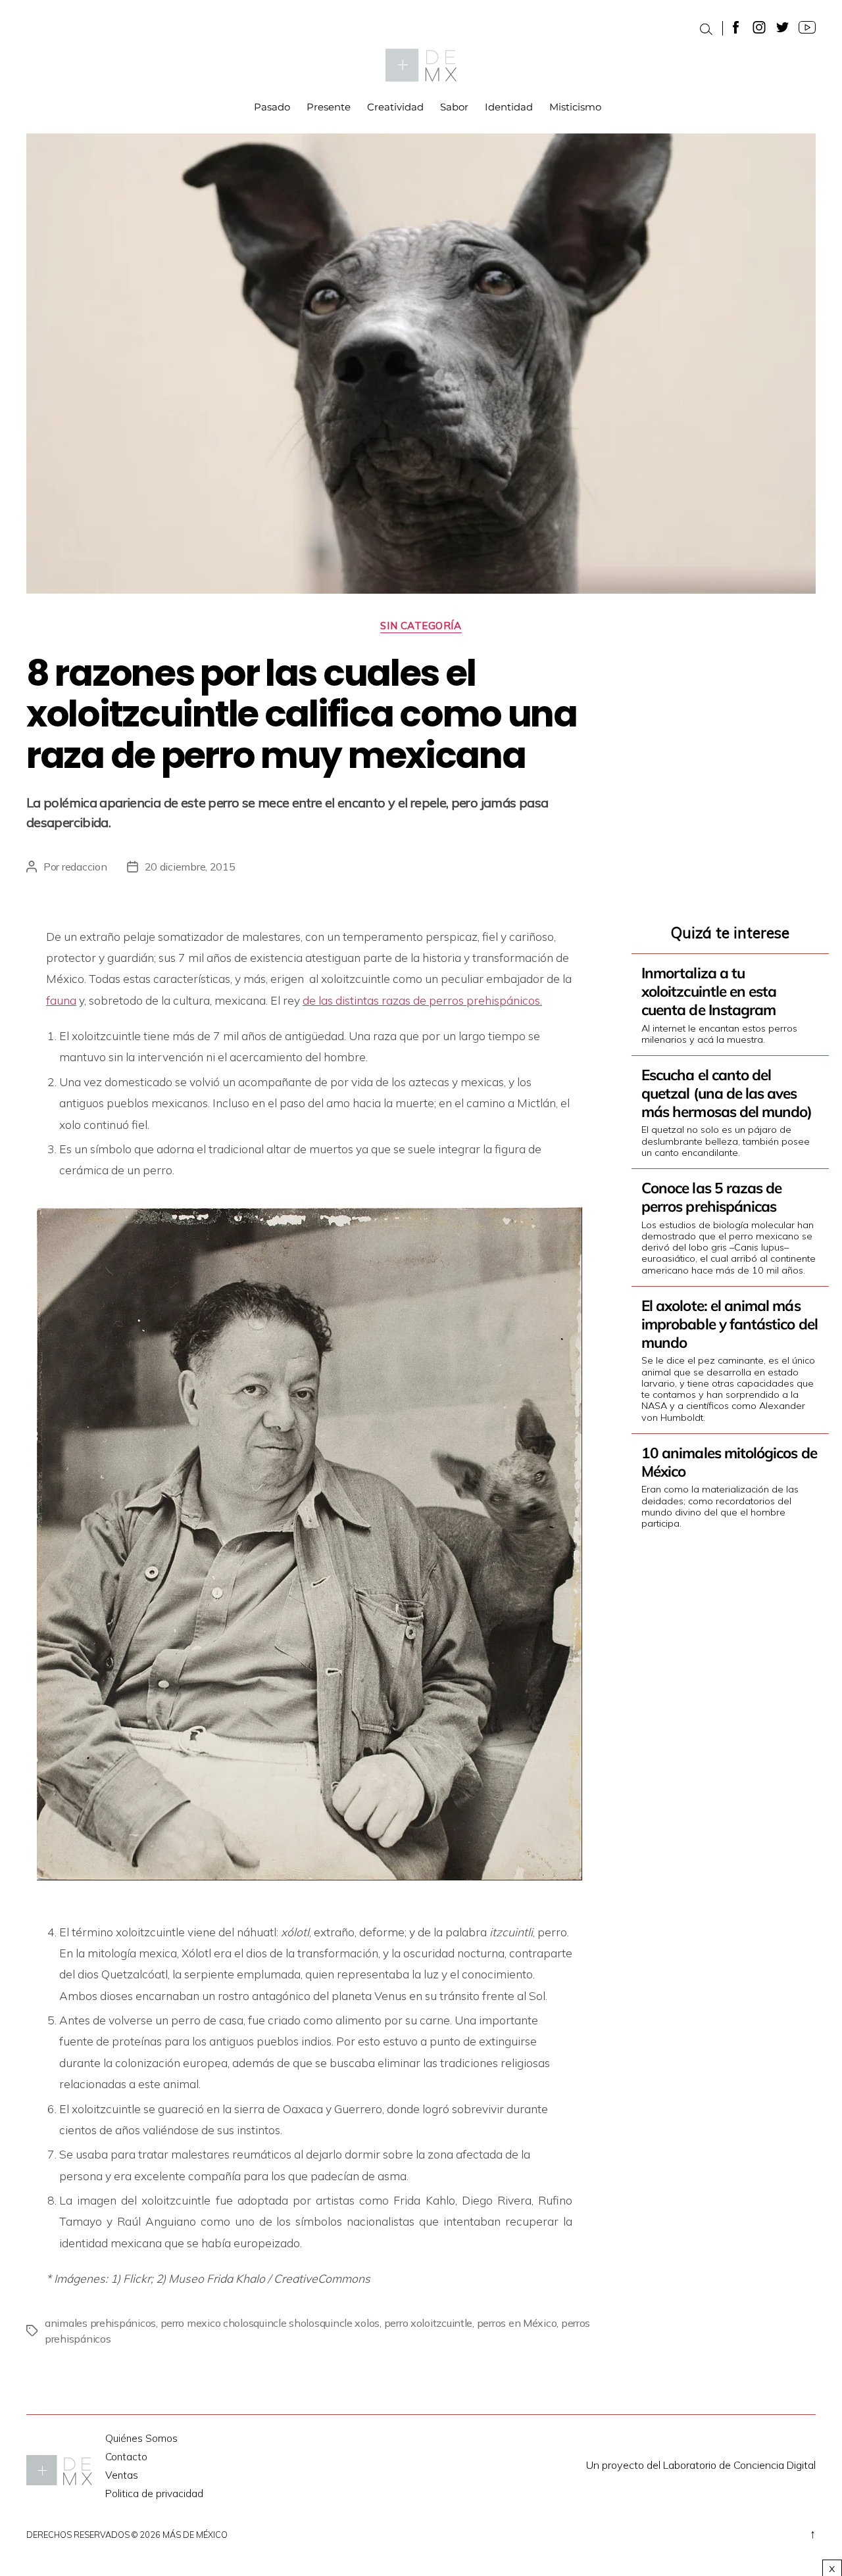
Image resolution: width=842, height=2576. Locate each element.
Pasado (272, 107)
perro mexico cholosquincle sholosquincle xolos (270, 2323)
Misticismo (575, 107)
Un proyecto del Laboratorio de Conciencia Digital (701, 2465)
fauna (61, 1000)
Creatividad (395, 107)
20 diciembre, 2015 (190, 867)
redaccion (85, 867)
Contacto (126, 2457)
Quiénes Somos (141, 2438)
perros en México (517, 2323)
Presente (329, 107)
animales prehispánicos (100, 2323)
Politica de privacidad (154, 2493)
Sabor (454, 107)
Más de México (195, 2535)
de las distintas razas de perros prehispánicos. (422, 1000)
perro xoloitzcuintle (429, 2323)
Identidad (509, 107)
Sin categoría (421, 626)
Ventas (122, 2475)
